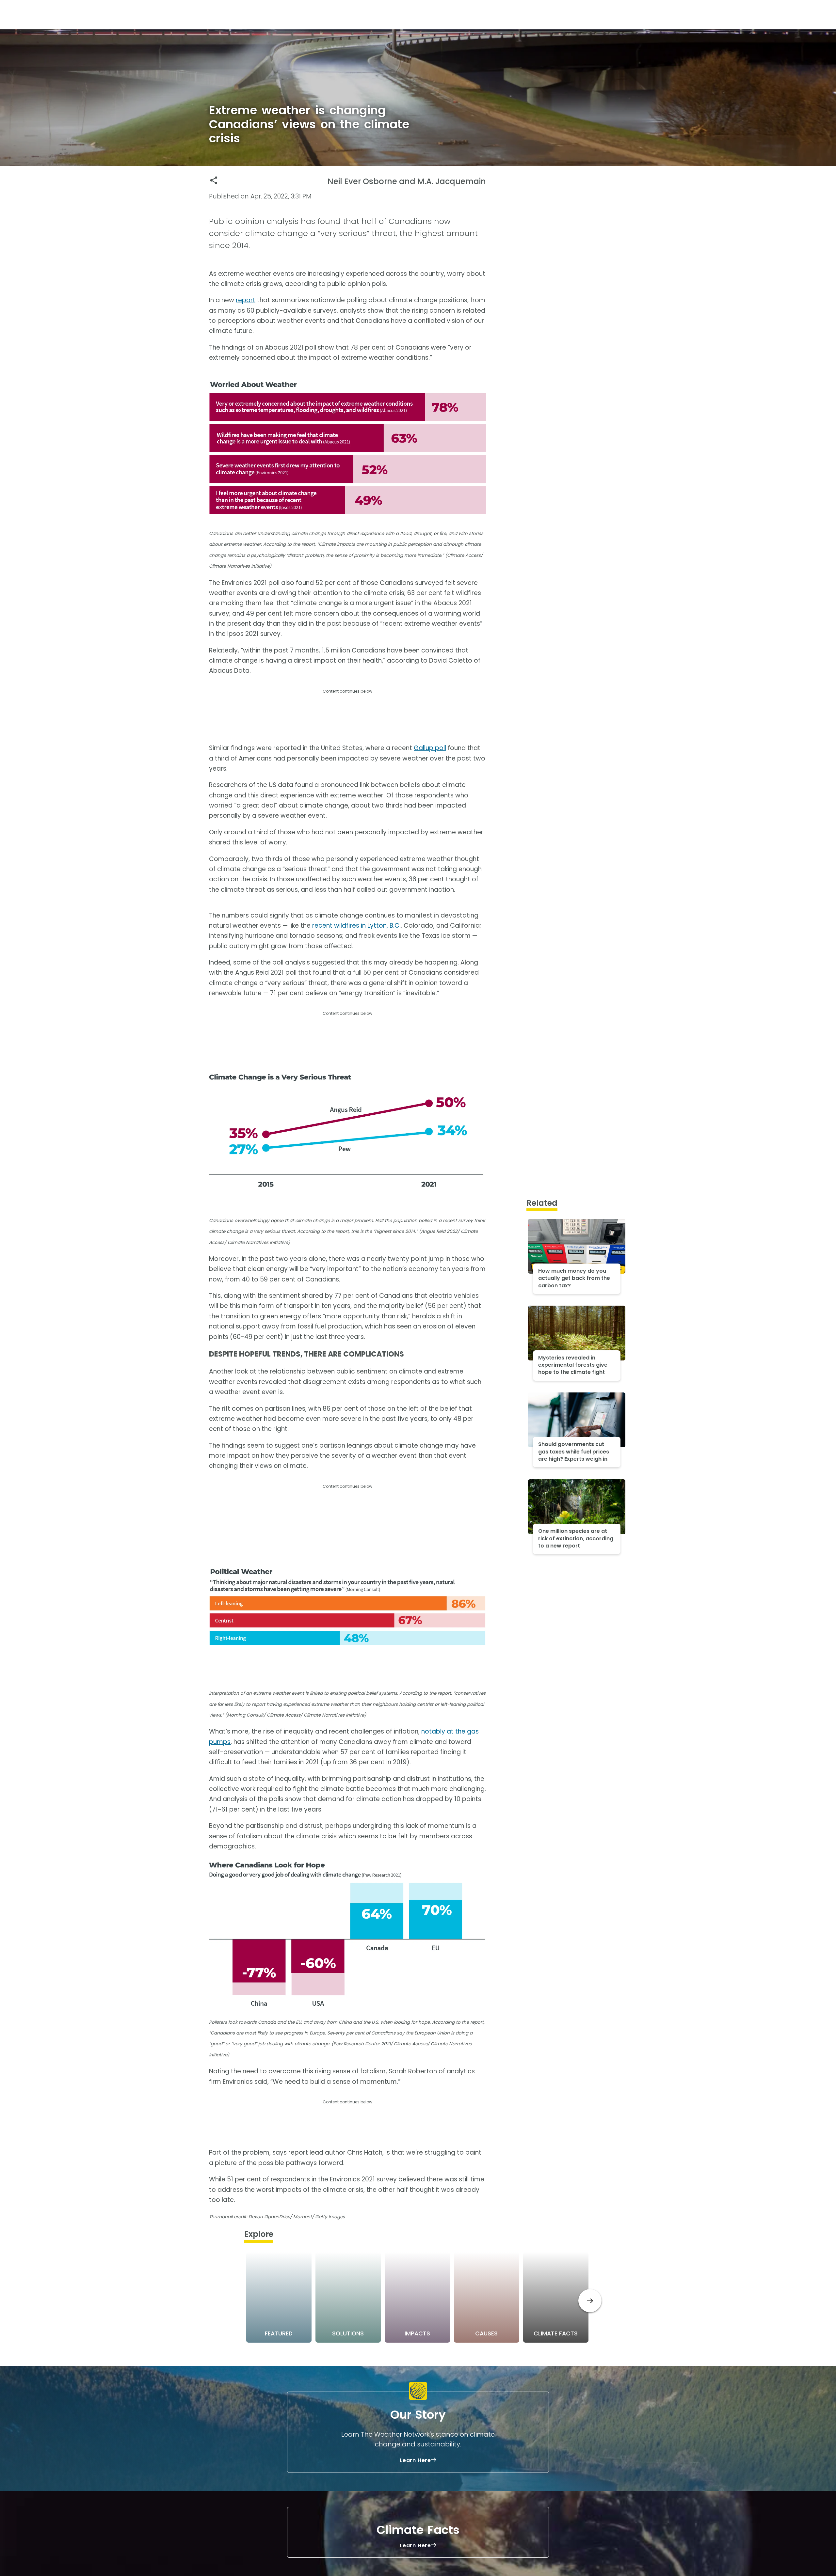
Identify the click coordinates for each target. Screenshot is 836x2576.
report (246, 300)
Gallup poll (430, 748)
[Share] (214, 180)
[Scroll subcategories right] (590, 2301)
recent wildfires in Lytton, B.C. (356, 926)
